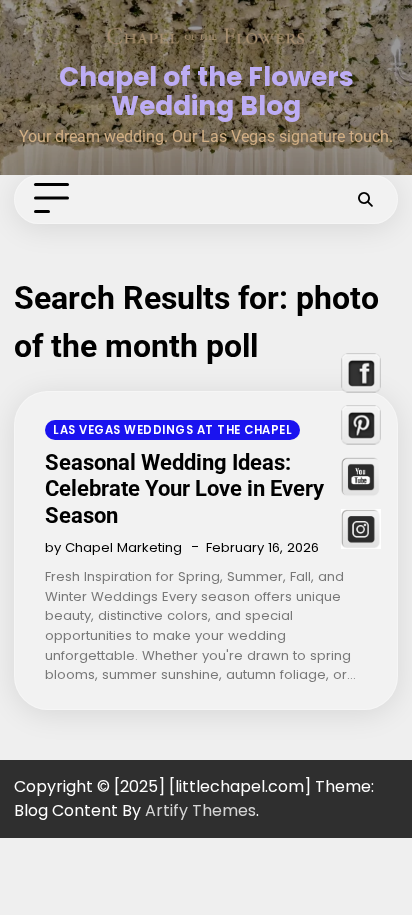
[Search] (365, 199)
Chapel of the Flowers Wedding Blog (206, 91)
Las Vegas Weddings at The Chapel (172, 430)
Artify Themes (200, 810)
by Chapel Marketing (113, 547)
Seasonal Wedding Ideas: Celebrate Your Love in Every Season (184, 489)
